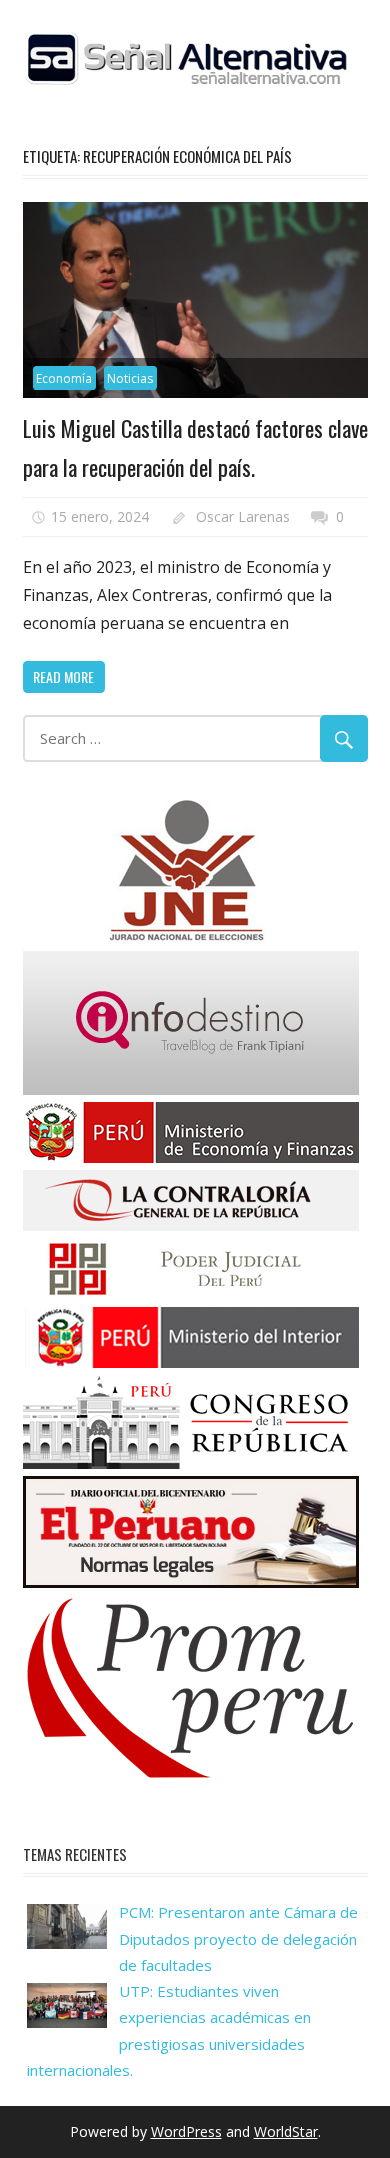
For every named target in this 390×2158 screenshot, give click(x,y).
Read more (63, 676)
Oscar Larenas (243, 516)
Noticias (130, 378)
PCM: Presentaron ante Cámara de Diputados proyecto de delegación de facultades (238, 1938)
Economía (64, 378)
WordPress (186, 2131)
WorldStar (286, 2131)
